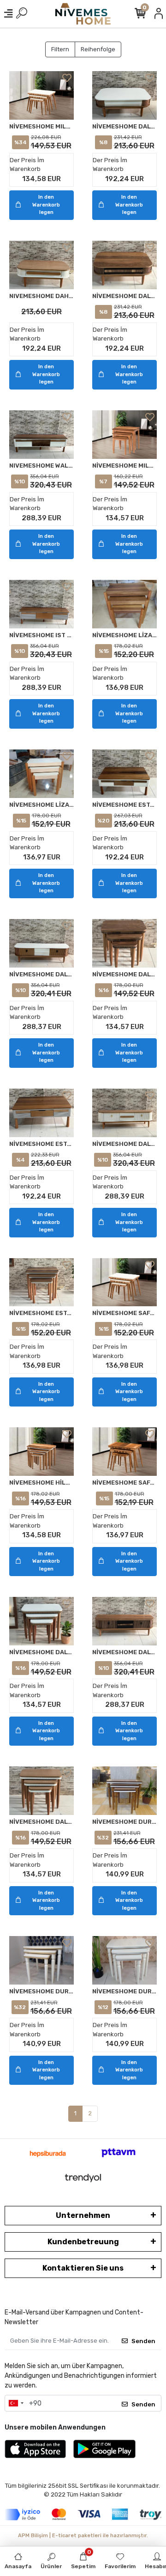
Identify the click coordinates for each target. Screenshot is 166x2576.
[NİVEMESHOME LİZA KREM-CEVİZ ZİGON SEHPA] (41, 774)
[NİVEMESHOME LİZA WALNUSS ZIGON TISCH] (125, 604)
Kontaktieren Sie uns (83, 2268)
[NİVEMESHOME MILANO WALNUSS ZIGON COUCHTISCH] (125, 435)
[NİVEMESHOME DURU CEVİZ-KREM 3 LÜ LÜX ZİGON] (125, 1791)
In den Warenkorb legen (46, 205)
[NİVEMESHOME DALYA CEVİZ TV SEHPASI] (125, 1621)
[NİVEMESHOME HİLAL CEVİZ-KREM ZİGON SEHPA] (41, 1452)
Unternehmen (83, 2215)
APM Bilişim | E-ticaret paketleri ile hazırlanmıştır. (83, 2536)
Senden (143, 2341)
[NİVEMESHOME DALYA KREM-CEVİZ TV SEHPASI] (41, 943)
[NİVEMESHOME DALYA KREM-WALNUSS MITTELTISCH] (125, 95)
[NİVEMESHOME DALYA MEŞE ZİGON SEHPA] (41, 1791)
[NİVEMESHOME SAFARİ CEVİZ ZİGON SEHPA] (125, 1452)
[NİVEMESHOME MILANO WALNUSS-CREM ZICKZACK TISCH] (41, 95)
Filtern (60, 49)
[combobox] (16, 2403)
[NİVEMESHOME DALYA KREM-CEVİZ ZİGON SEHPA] (41, 1621)
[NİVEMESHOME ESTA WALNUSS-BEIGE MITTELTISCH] (41, 1113)
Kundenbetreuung (83, 2242)
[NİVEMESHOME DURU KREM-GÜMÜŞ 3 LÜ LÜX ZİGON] (125, 1960)
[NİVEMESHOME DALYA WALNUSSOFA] (125, 265)
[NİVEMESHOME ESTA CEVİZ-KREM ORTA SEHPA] (125, 774)
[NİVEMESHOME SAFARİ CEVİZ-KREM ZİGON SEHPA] (125, 1282)
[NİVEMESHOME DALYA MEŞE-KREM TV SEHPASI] (125, 1113)
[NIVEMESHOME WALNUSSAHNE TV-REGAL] (41, 435)
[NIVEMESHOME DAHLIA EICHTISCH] (41, 265)
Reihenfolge (98, 49)
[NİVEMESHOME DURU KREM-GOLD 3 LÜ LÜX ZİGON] (41, 1960)
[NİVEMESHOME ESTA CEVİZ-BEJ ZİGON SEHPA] (41, 1282)
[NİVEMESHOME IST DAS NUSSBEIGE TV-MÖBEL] (41, 604)
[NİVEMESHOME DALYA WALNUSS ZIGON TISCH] (125, 943)
